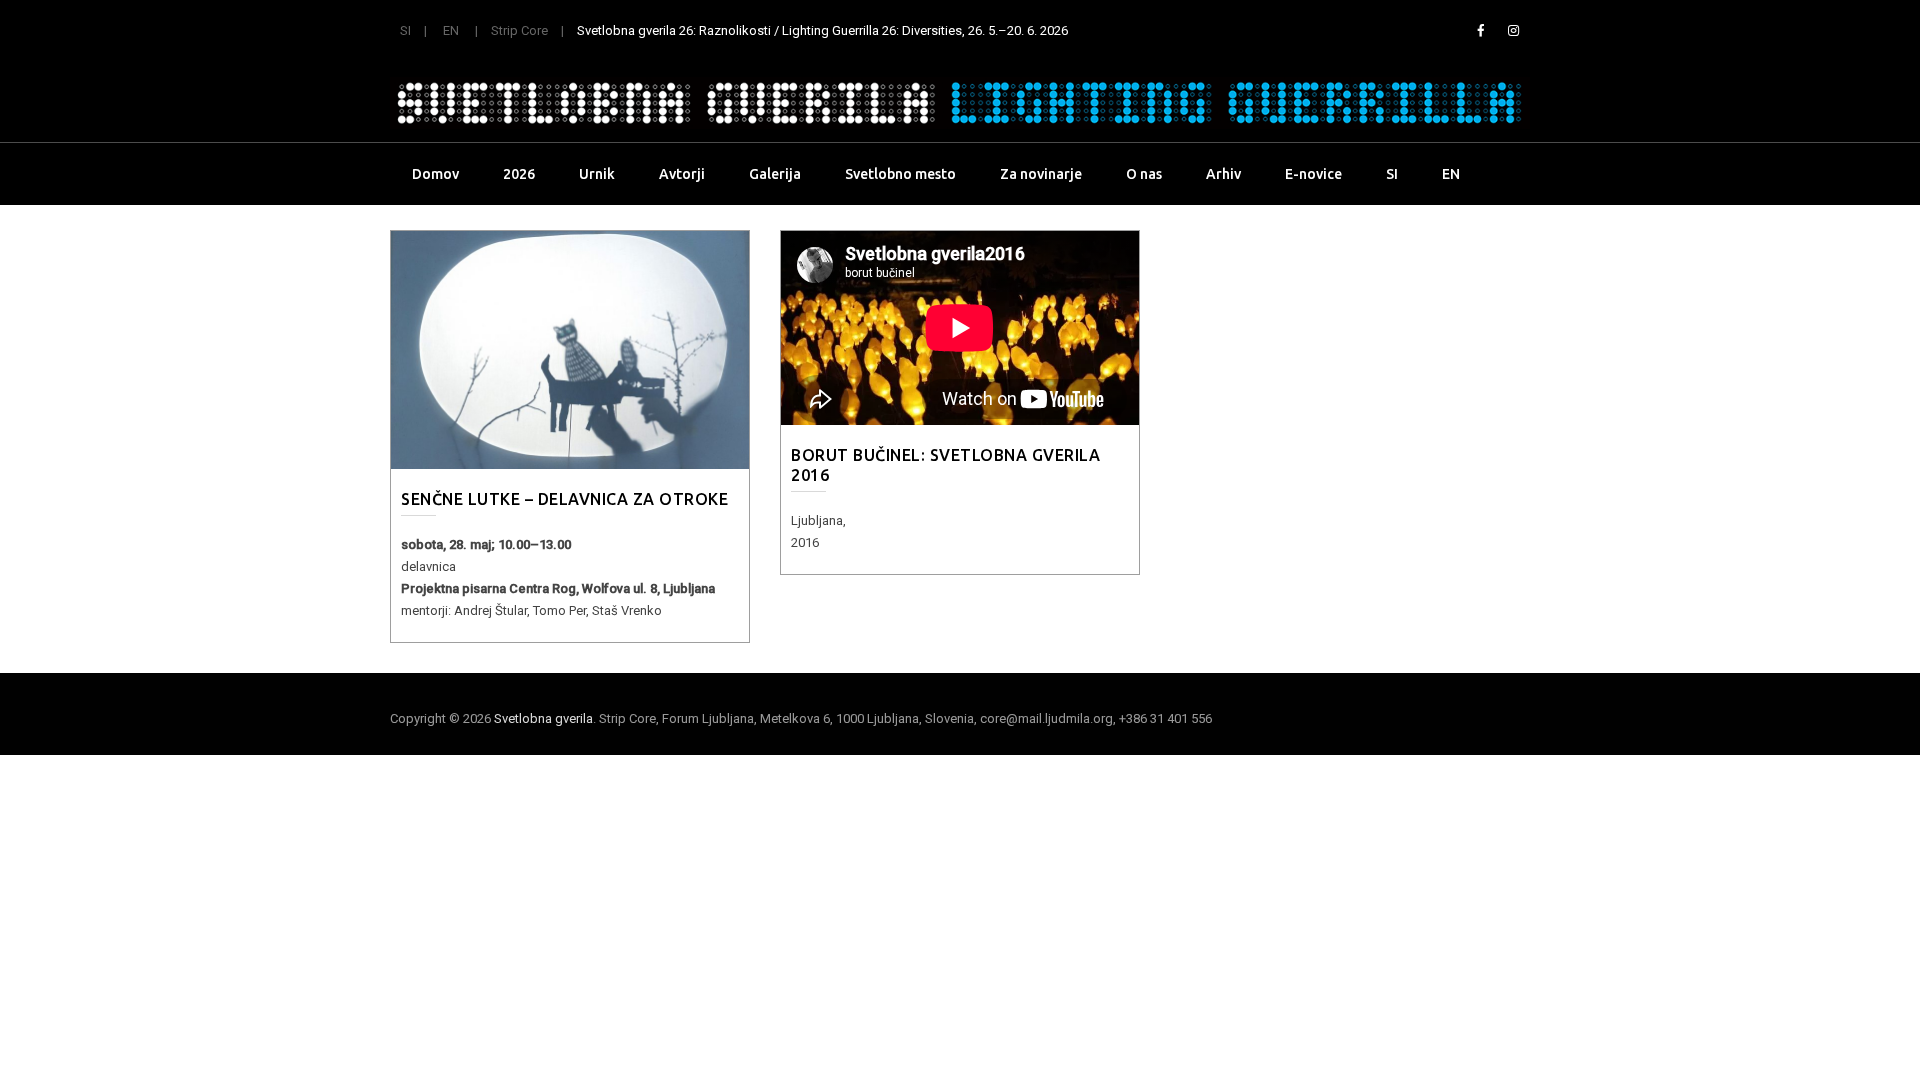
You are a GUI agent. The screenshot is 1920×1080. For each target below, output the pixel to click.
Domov (435, 174)
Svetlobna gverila (543, 718)
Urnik (597, 174)
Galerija (775, 174)
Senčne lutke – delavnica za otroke (564, 499)
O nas (1144, 174)
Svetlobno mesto (900, 174)
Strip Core (519, 30)
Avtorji (682, 174)
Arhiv (1223, 174)
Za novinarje (1041, 174)
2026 (519, 174)
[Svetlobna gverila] (960, 103)
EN (451, 30)
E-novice (1313, 174)
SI (405, 30)
